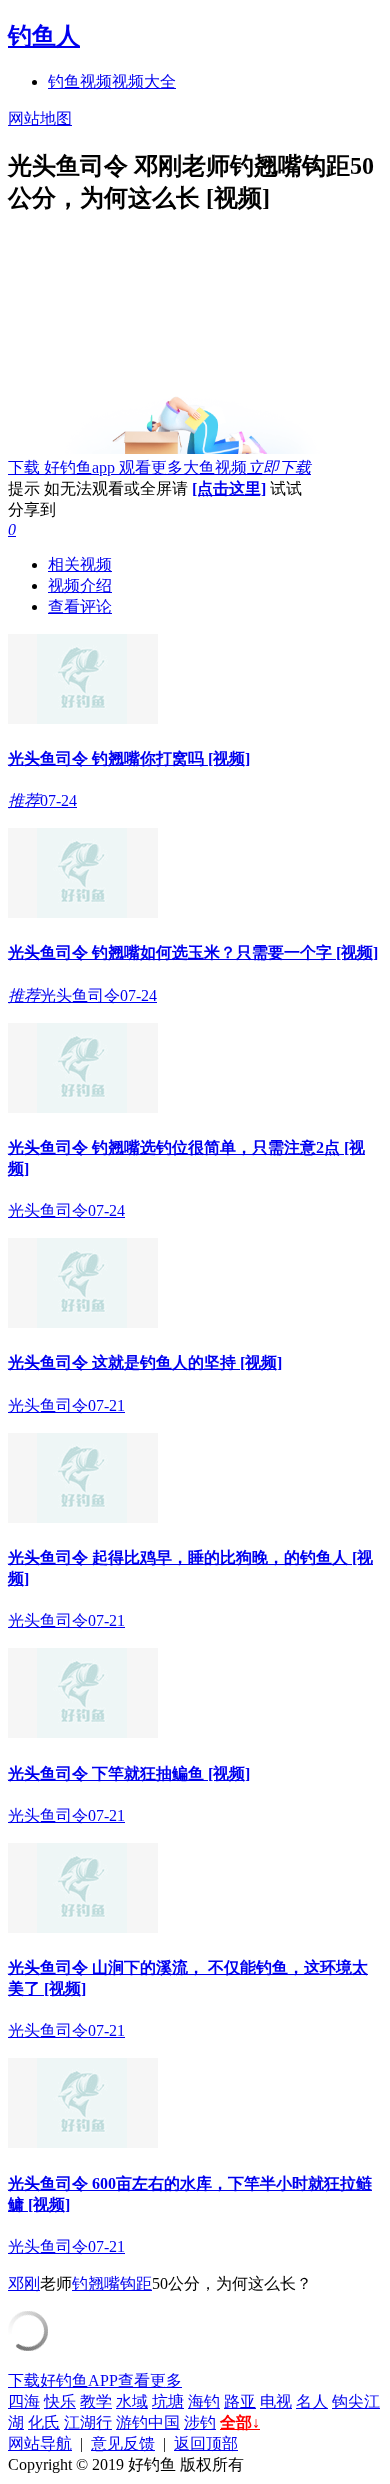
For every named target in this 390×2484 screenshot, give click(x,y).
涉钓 (200, 2422)
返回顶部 (206, 2443)
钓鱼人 (44, 36)
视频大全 (144, 81)
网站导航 (40, 2443)
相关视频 (80, 564)
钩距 (136, 2283)
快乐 (60, 2401)
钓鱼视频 (80, 81)
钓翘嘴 (96, 2283)
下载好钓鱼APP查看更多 (95, 2380)
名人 (312, 2401)
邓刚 (24, 2283)
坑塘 (168, 2401)
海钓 (204, 2401)
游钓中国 (148, 2422)
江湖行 (88, 2422)
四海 (24, 2401)
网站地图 (40, 118)
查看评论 (80, 606)
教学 (96, 2401)
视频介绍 (80, 585)
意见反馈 (123, 2443)
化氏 (44, 2422)
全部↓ (240, 2422)
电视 (276, 2401)
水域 (132, 2401)
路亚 (240, 2401)
